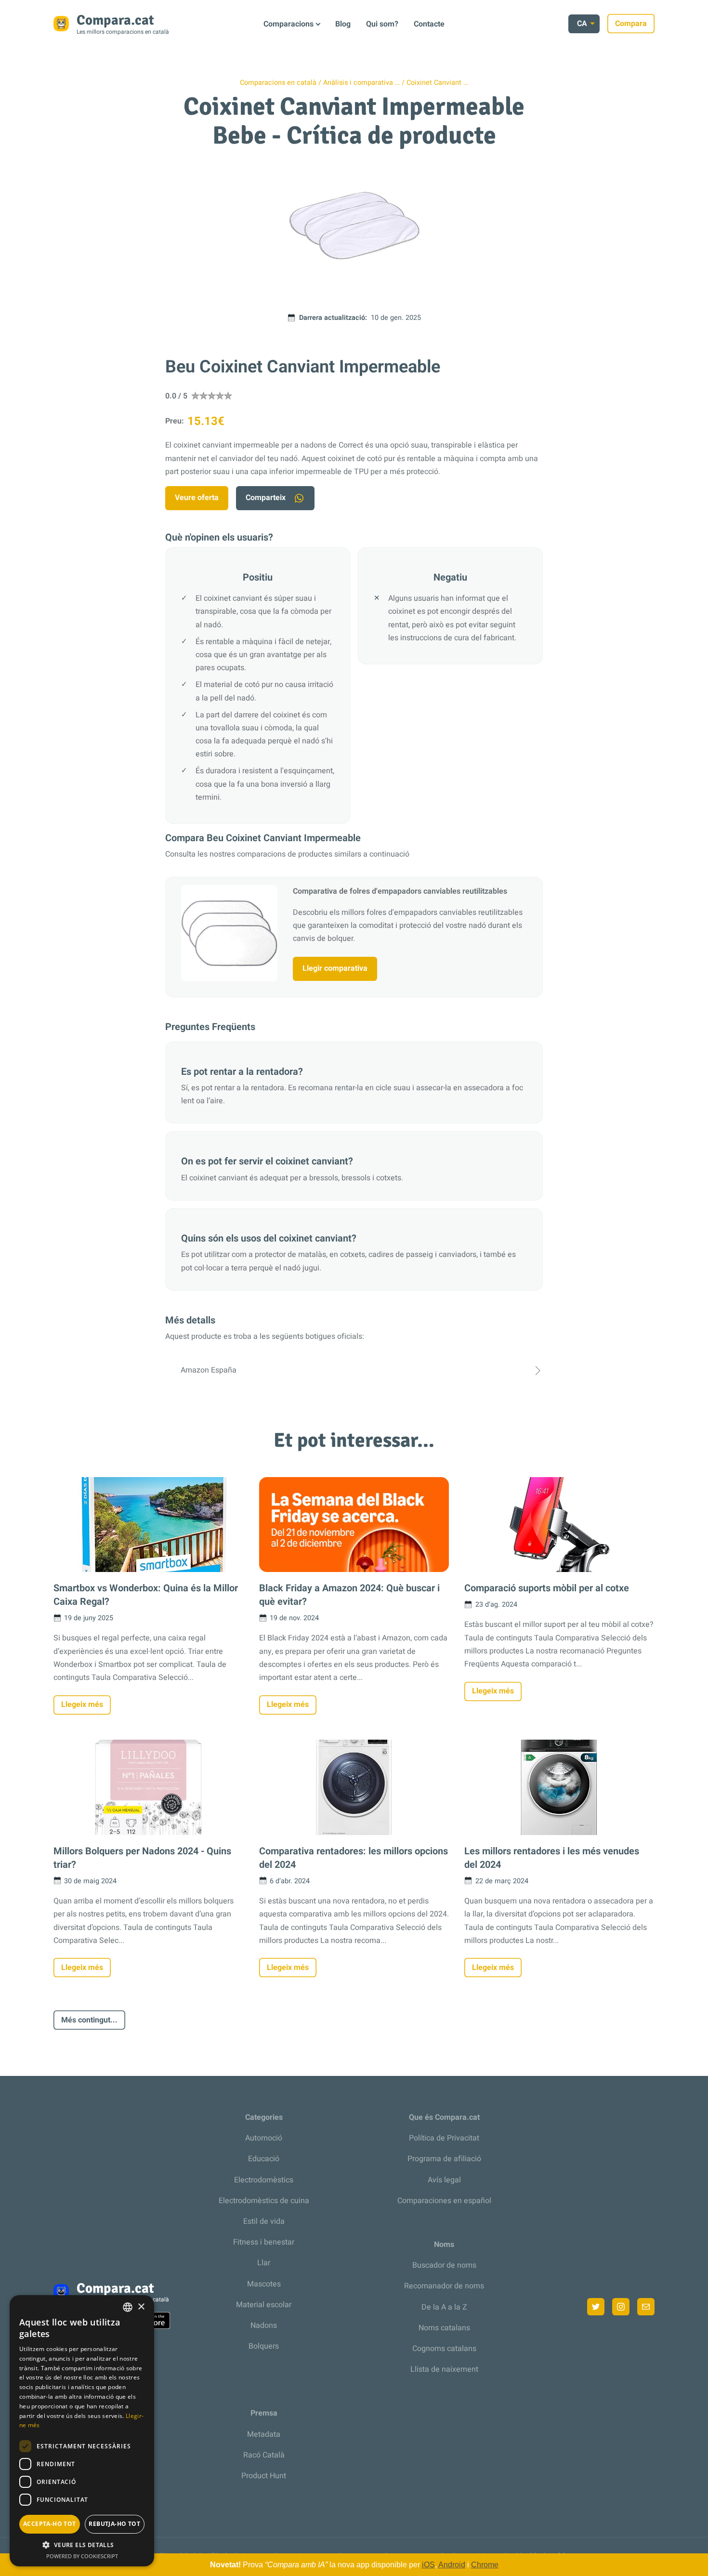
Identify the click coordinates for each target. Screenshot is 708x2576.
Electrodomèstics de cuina (264, 2201)
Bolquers (264, 2346)
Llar (264, 2263)
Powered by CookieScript (82, 2556)
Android (452, 2565)
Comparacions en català (278, 83)
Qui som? (382, 24)
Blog (343, 24)
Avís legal (444, 2180)
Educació (264, 2159)
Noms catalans (444, 2328)
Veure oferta (197, 498)
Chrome (485, 2565)
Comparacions (288, 24)
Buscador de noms (444, 2265)
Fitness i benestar (264, 2242)
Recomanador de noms (444, 2286)
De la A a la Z (444, 2307)
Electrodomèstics (264, 2180)
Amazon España (209, 1370)
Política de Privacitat (444, 2138)
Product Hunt (264, 2476)
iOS (428, 2565)
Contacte (429, 24)
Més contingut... (89, 2020)
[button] (82, 2545)
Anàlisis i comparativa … (361, 83)
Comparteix (266, 498)
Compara (631, 24)
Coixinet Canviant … (437, 83)
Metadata (264, 2434)
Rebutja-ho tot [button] (114, 2524)
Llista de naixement (444, 2369)
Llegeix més (82, 1704)
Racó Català (264, 2455)
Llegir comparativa (335, 968)
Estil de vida (264, 2221)
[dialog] (82, 2431)
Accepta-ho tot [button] (50, 2524)
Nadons (264, 2325)
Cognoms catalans (444, 2349)
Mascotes (264, 2284)
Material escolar (264, 2305)
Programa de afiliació (444, 2159)
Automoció (264, 2138)
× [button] (141, 2307)
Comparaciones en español (444, 2201)
